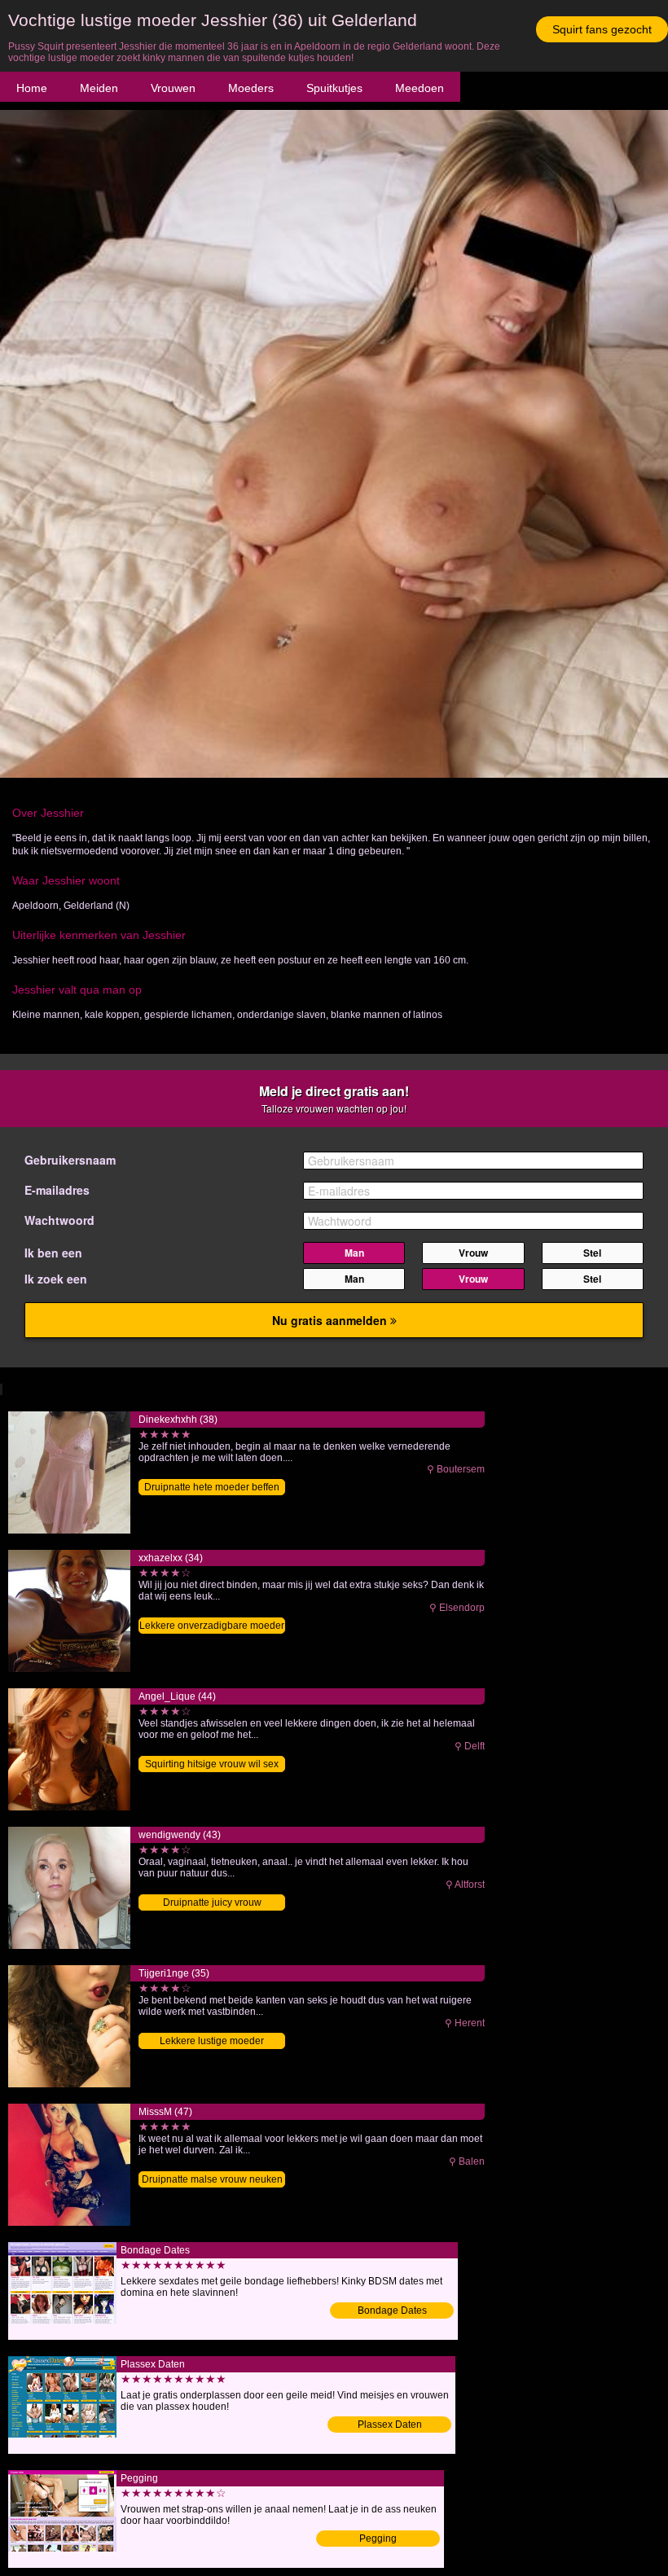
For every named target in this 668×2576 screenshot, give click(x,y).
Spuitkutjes (334, 88)
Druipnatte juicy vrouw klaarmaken (212, 1904)
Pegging (378, 2539)
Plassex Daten (390, 2425)
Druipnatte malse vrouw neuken (212, 2179)
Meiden (99, 88)
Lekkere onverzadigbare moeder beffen (212, 1627)
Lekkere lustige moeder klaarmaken (212, 2042)
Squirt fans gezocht (602, 29)
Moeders (251, 88)
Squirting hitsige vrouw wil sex (212, 1764)
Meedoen (420, 88)
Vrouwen (173, 88)
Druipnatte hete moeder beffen (212, 1487)
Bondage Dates (392, 2311)
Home (32, 88)
